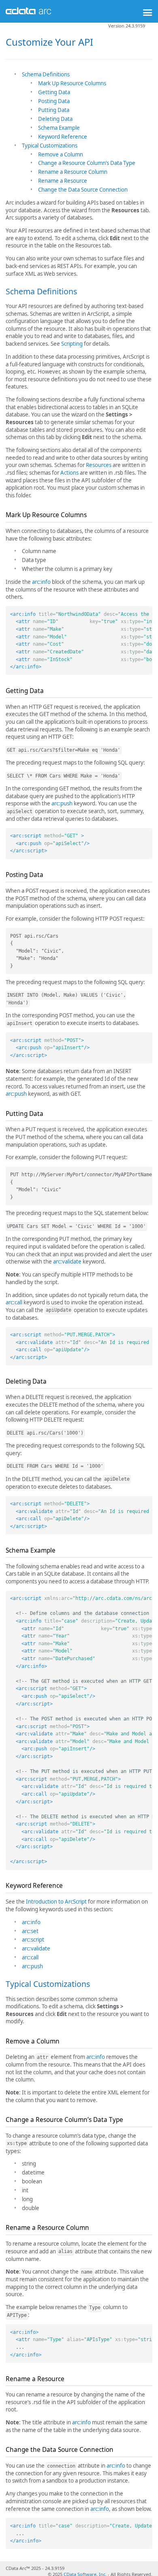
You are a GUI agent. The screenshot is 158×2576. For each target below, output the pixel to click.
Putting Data (54, 110)
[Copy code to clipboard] (146, 612)
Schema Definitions (46, 74)
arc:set (30, 1931)
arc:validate (67, 1262)
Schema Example (59, 128)
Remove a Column (61, 154)
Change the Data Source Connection (83, 190)
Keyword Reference (63, 137)
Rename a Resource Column (73, 172)
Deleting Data (55, 119)
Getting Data (54, 92)
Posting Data (54, 101)
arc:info (41, 582)
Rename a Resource (63, 181)
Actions (69, 473)
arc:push (62, 803)
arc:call (14, 1302)
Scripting (72, 344)
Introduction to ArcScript (56, 1902)
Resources (99, 465)
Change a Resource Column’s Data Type (87, 163)
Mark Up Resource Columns (72, 83)
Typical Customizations (50, 146)
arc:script (33, 1940)
